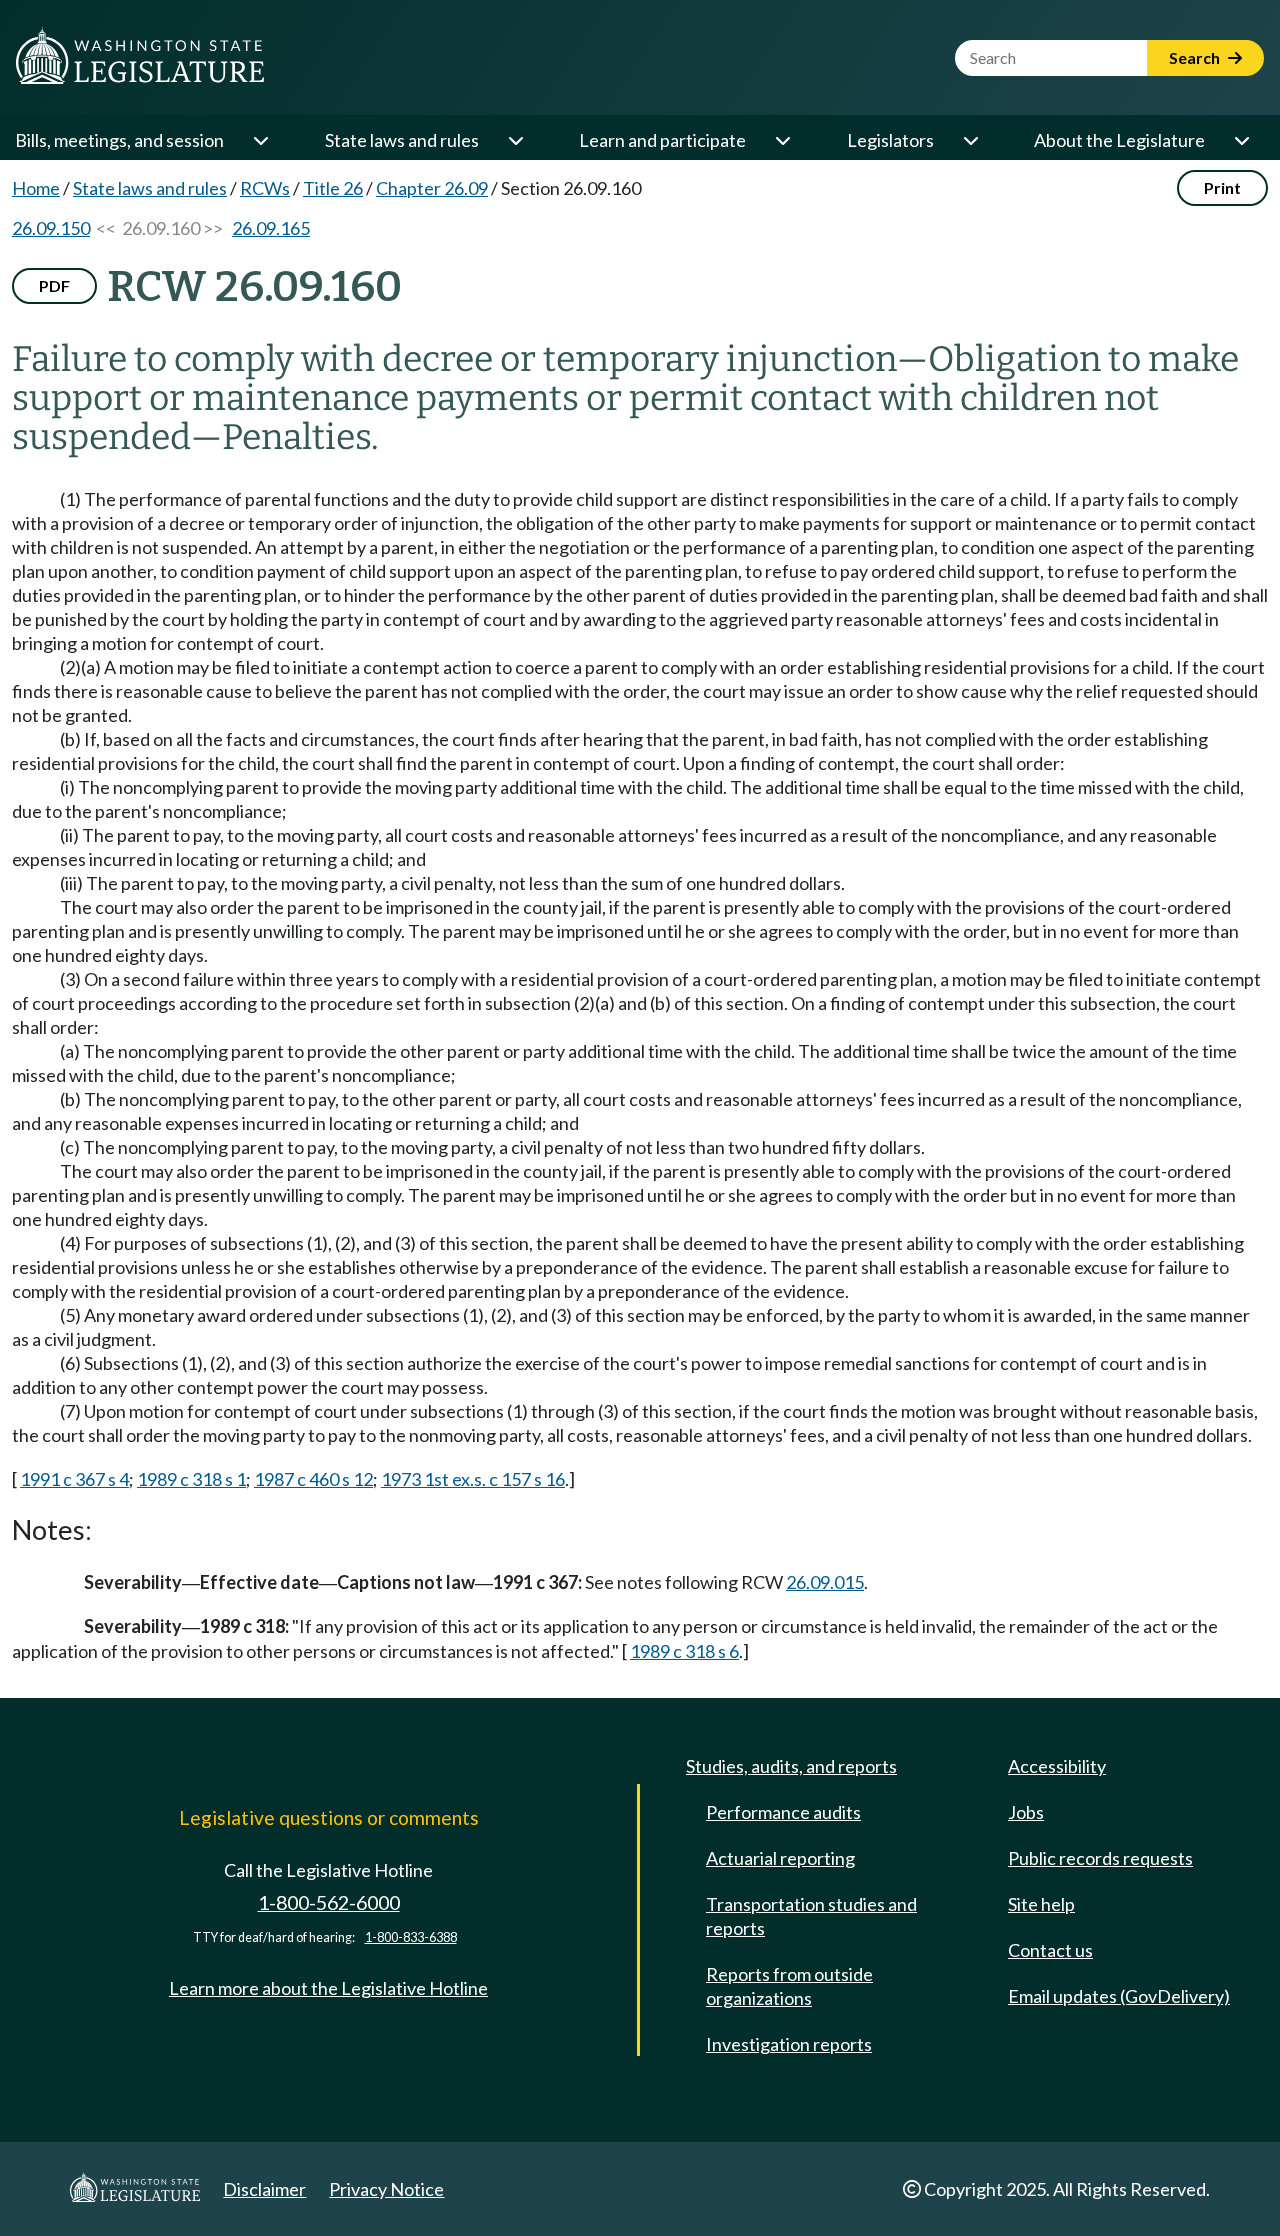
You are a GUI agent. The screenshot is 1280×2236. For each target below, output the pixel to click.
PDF (54, 285)
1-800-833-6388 (411, 1937)
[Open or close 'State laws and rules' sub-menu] (515, 140)
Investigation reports (789, 2044)
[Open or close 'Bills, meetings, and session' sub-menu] (260, 140)
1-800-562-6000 (329, 1902)
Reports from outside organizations (789, 1986)
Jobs (1026, 1812)
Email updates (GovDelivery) (1119, 1996)
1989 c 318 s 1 (191, 1479)
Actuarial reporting (780, 1858)
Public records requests (1100, 1858)
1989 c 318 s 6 (684, 1651)
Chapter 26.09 (432, 188)
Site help (1041, 1904)
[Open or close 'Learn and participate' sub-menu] (782, 140)
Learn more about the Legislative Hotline (328, 1988)
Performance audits (783, 1812)
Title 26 (333, 188)
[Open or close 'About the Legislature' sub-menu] (1241, 140)
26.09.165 (271, 228)
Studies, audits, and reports (791, 1766)
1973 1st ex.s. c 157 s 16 (473, 1479)
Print (1222, 187)
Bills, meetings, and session (119, 140)
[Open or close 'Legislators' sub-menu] (970, 140)
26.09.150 (51, 228)
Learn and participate (662, 140)
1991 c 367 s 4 (74, 1479)
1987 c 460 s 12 (313, 1479)
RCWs (265, 188)
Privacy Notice (386, 2189)
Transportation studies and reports (811, 1916)
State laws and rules (402, 140)
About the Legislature (1119, 140)
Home (36, 188)
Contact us (1050, 1950)
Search (1196, 57)
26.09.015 (825, 1582)
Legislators (890, 140)
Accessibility (1057, 1766)
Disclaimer (264, 2189)
